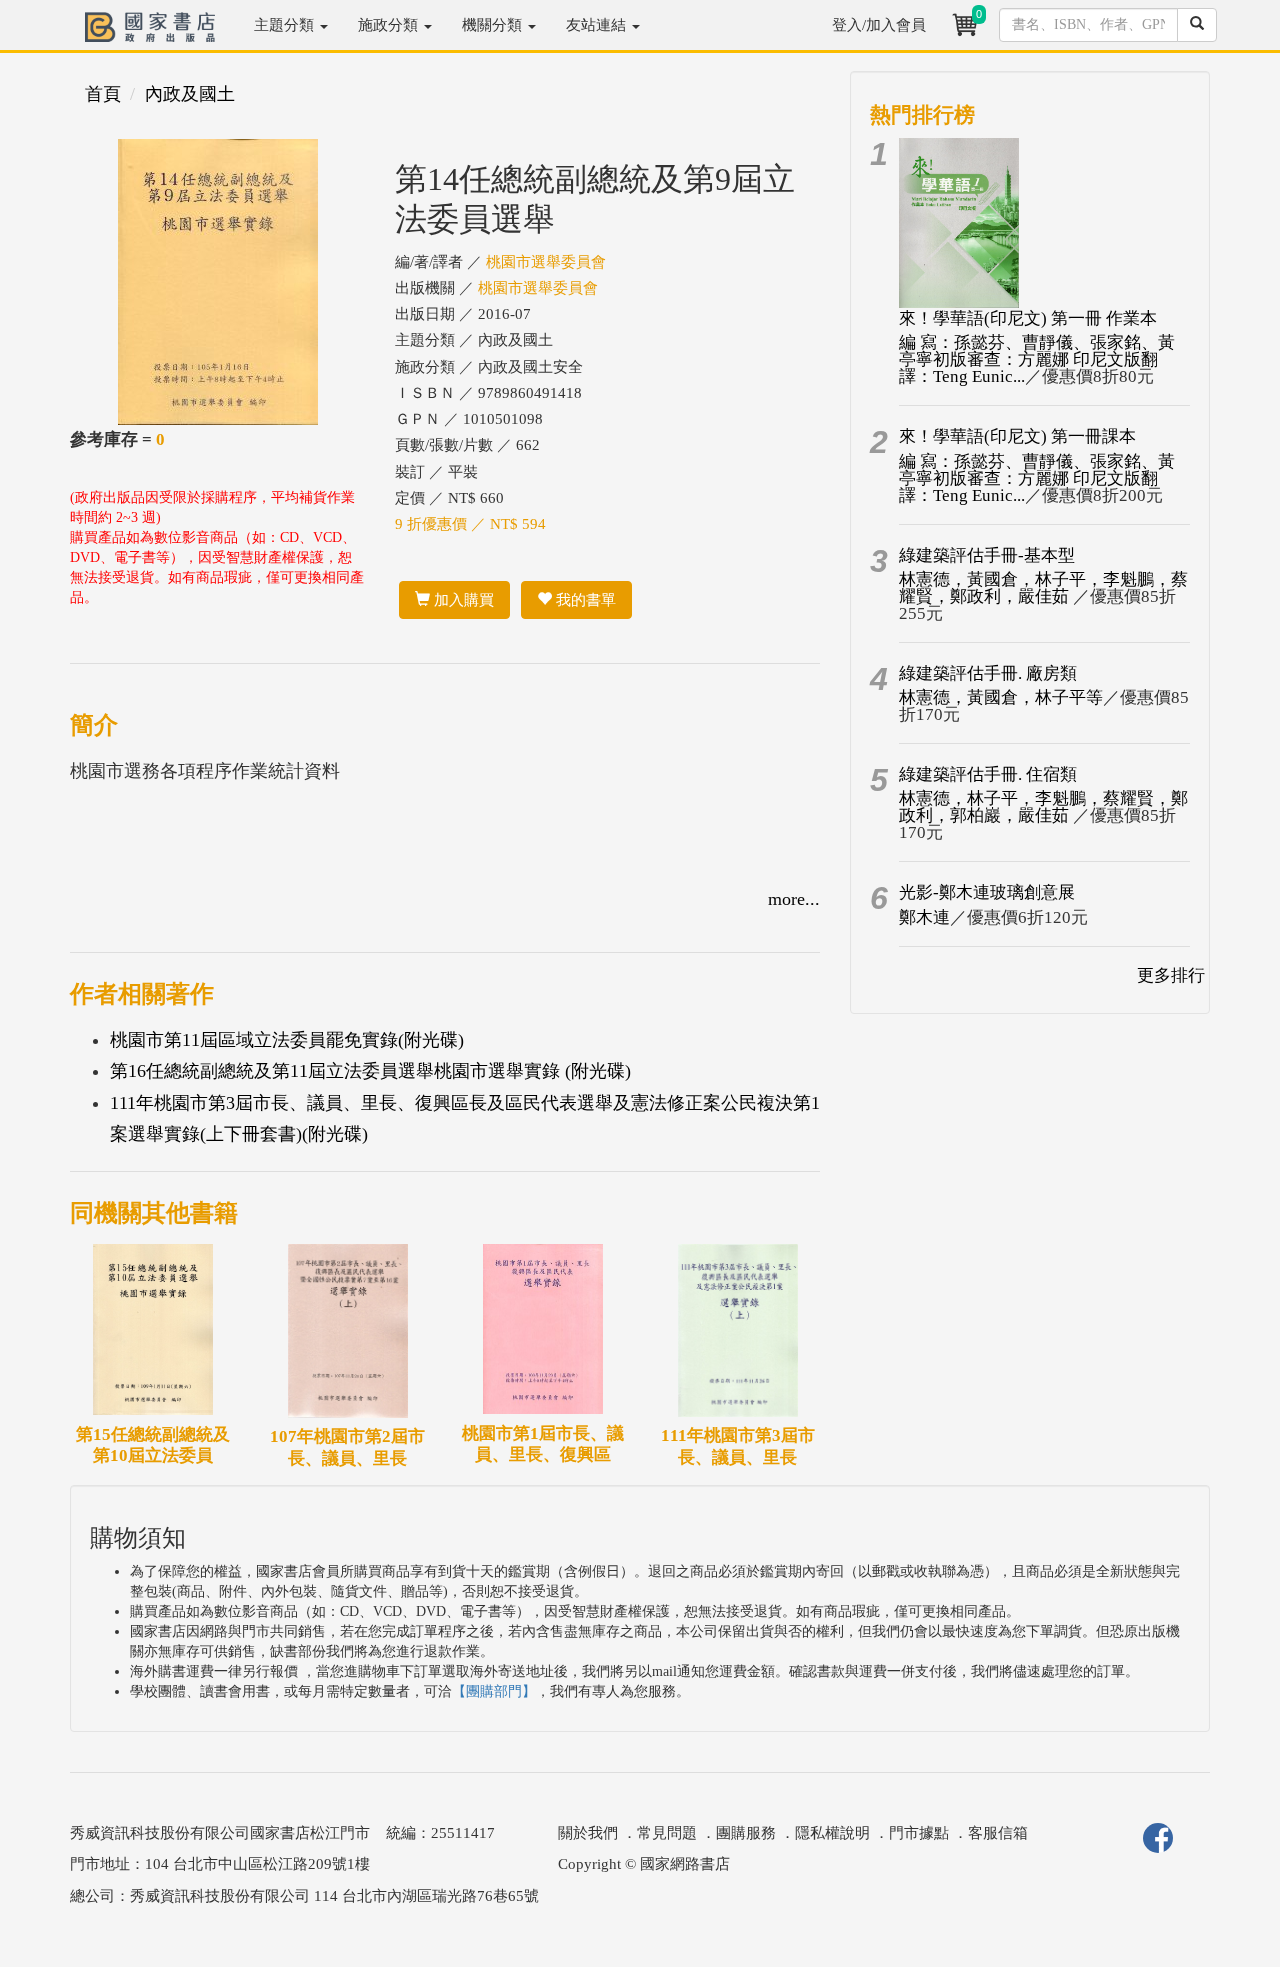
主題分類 (286, 25)
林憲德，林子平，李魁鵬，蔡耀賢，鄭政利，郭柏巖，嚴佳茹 (1043, 807)
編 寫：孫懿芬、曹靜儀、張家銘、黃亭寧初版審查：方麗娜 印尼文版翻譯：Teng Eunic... (1037, 359)
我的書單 (584, 600)
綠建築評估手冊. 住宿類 (988, 774)
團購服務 (746, 1833)
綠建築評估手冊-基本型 (987, 555)
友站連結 (598, 25)
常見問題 (667, 1833)
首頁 (103, 94)
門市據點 (919, 1833)
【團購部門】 (494, 1691)
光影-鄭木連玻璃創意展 (987, 892)
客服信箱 (998, 1833)
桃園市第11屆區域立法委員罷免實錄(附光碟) (287, 1040)
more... (794, 899)
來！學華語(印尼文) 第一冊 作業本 (1028, 318)
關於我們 (588, 1833)
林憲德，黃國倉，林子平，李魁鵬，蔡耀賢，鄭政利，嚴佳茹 (1043, 588)
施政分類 (390, 25)
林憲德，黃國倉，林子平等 (1001, 697)
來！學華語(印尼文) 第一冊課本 (1017, 436)
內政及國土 (190, 94)
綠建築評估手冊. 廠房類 (988, 673)
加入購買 (462, 600)
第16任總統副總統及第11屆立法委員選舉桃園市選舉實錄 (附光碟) (370, 1071)
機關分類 (494, 25)
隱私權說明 (832, 1833)
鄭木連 (924, 917)
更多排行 (1171, 975)
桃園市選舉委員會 (546, 262)
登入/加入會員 (879, 25)
